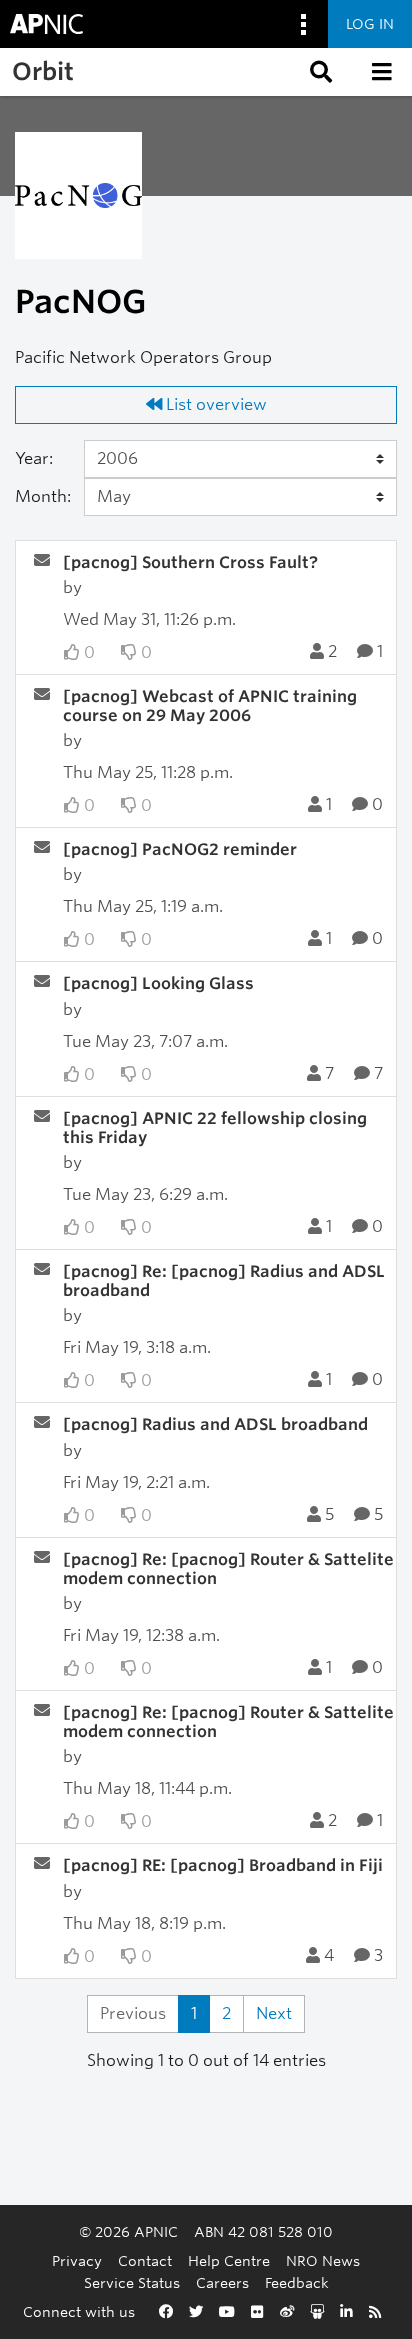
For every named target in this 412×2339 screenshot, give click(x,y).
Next (274, 2013)
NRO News (323, 2260)
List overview (214, 404)
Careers (222, 2282)
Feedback (297, 2282)
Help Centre (229, 2260)
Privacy (77, 2260)
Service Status (132, 2282)
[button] (319, 72)
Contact (145, 2260)
